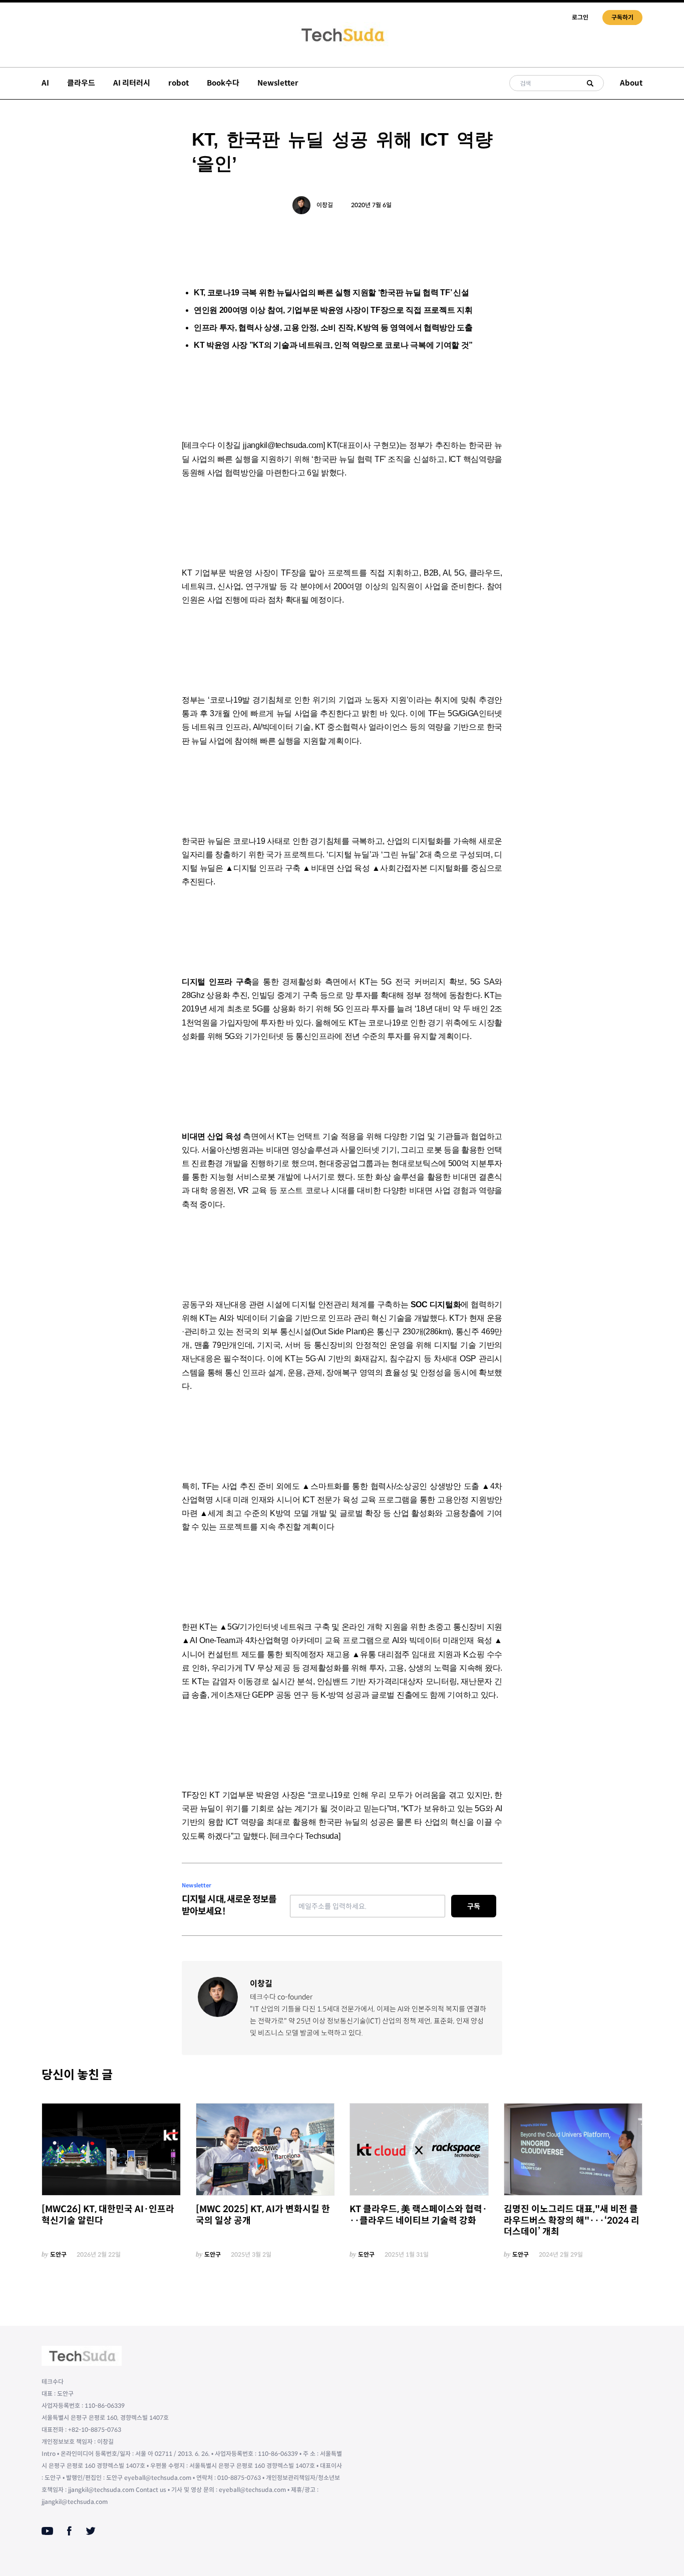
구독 (474, 1906)
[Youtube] (47, 2531)
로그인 (580, 17)
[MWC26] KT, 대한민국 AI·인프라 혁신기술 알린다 (108, 2215)
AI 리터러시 (132, 83)
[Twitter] (91, 2531)
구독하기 (622, 17)
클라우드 (81, 83)
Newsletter (278, 83)
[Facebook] (69, 2531)
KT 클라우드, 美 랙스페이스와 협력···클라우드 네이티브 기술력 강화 (418, 2215)
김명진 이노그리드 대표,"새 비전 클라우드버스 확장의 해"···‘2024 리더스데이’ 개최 (572, 2220)
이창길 (325, 205)
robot (179, 83)
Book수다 (223, 83)
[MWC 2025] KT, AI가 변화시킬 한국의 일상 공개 (263, 2215)
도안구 (58, 2254)
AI (45, 83)
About (631, 83)
